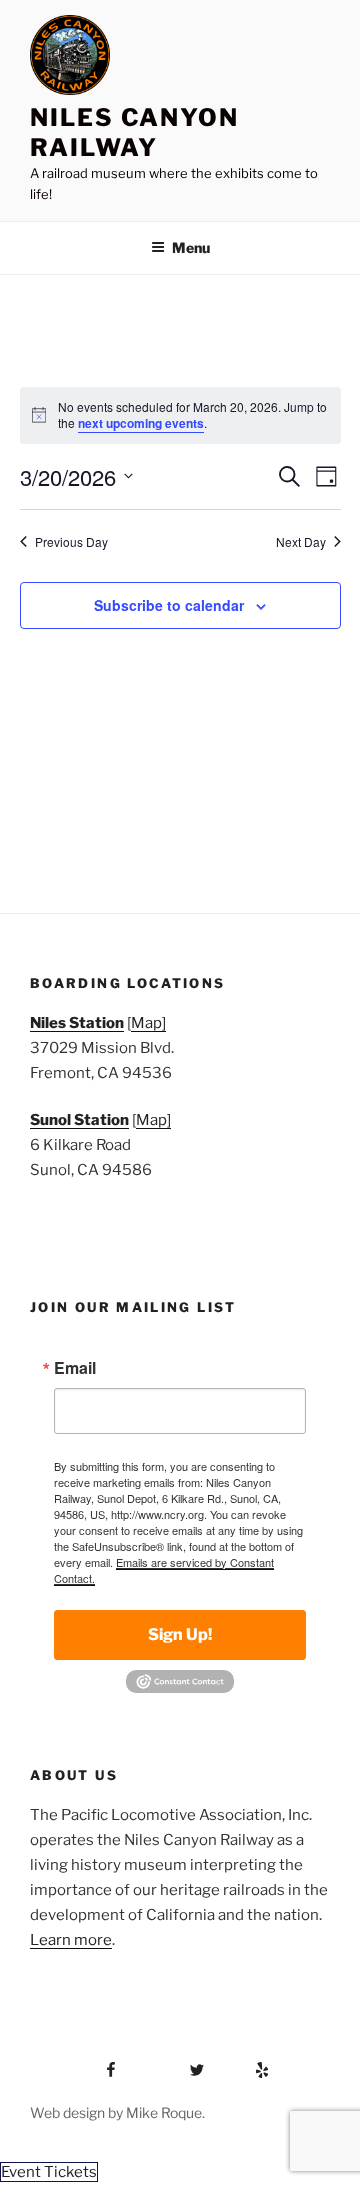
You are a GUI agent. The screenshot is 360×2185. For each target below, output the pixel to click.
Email (75, 1368)
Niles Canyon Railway (134, 132)
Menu (191, 247)
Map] (148, 1023)
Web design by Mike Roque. (117, 2112)
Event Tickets (49, 2172)
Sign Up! (180, 1634)
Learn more (71, 1940)
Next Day (301, 542)
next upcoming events (141, 423)
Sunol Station (79, 1120)
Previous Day (71, 542)
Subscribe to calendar (169, 605)
